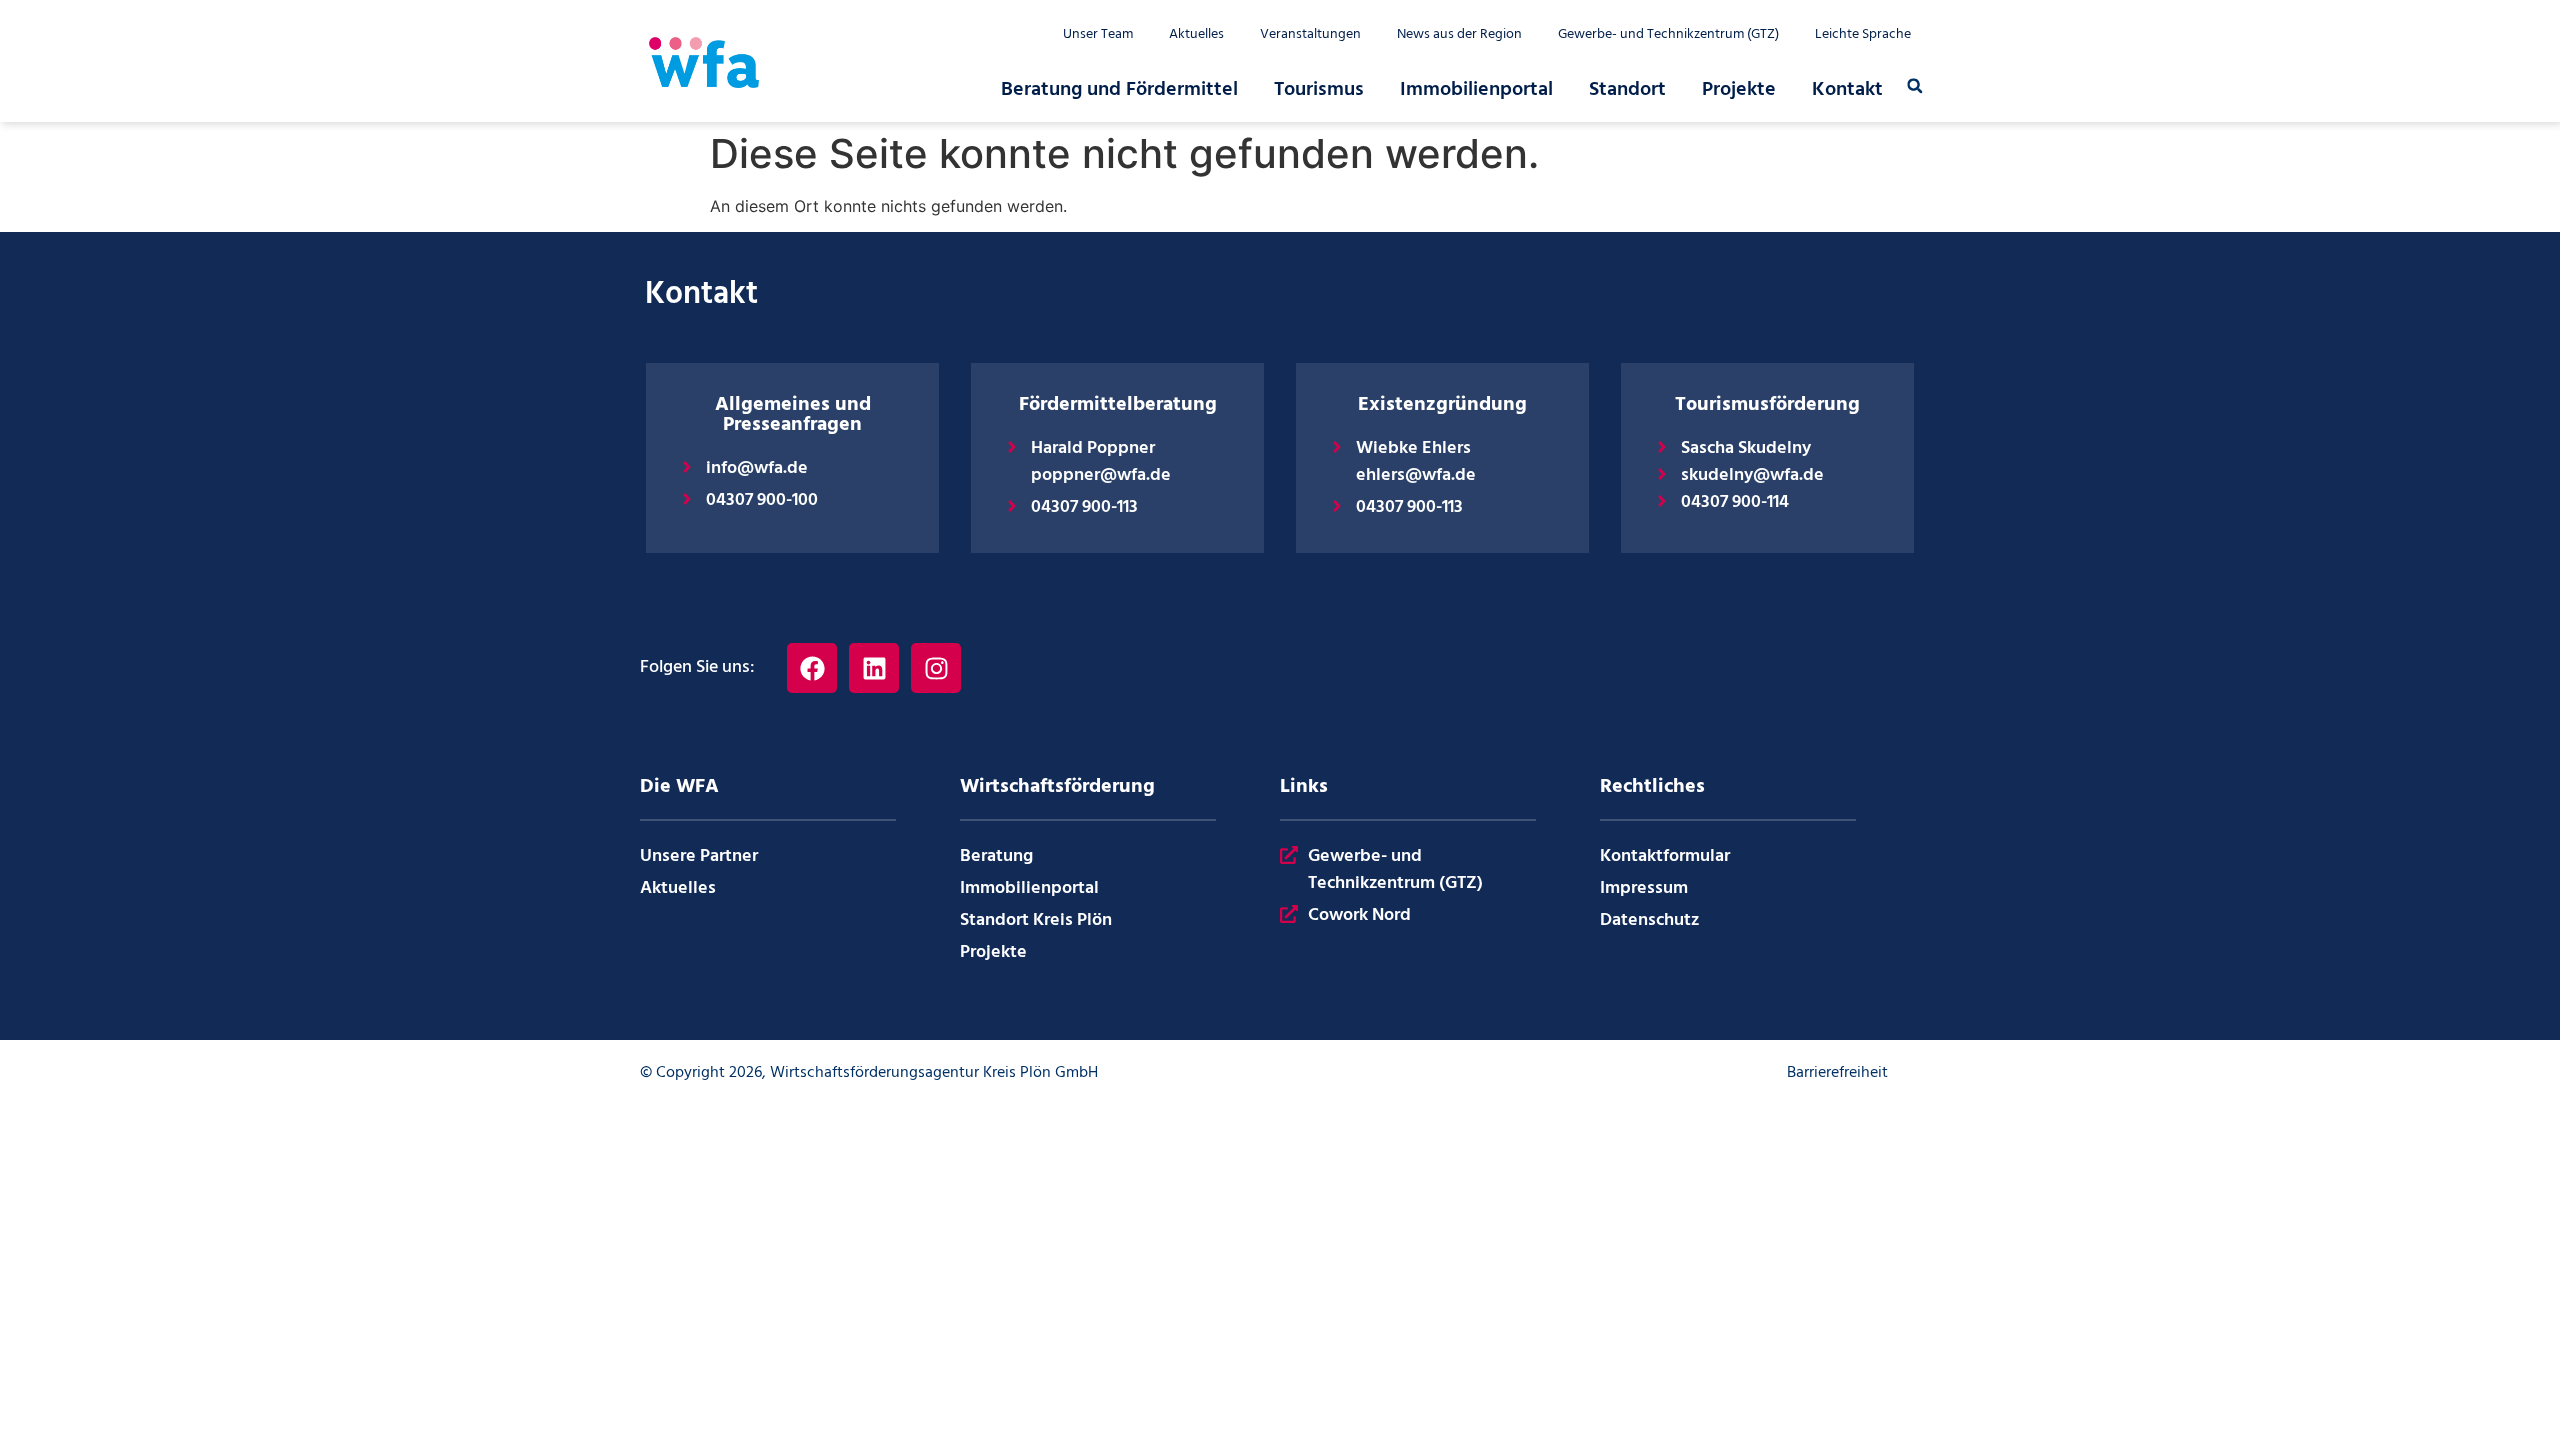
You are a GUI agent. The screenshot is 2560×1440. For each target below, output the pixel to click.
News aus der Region (1459, 35)
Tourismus (1319, 90)
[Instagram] (936, 668)
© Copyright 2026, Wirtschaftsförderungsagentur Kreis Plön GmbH (869, 1073)
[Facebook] (812, 668)
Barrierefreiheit (1837, 1073)
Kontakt (1847, 90)
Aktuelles (1196, 35)
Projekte (1739, 90)
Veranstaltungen (1310, 35)
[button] (1915, 86)
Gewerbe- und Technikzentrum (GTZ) (1668, 35)
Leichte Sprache (1863, 35)
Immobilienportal (1476, 90)
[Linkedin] (874, 668)
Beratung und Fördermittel (1119, 90)
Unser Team (1098, 35)
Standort (1627, 90)
